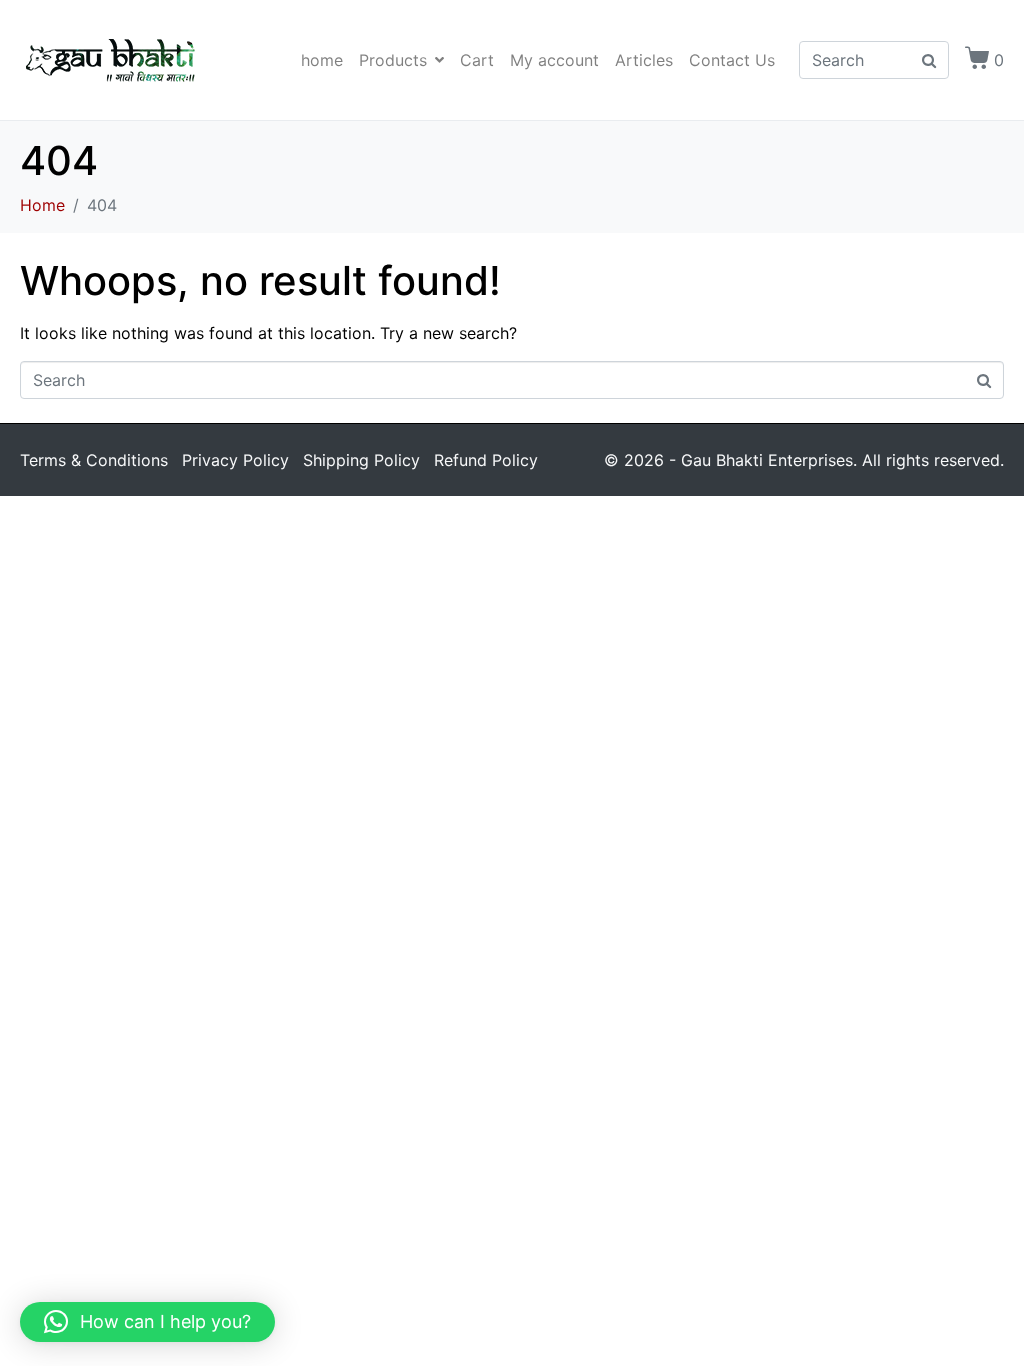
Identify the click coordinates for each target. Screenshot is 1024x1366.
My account (554, 60)
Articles (644, 60)
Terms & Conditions (94, 460)
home (322, 60)
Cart (477, 60)
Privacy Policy (235, 460)
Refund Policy (486, 460)
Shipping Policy (361, 460)
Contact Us (732, 60)
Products (393, 60)
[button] (147, 1322)
